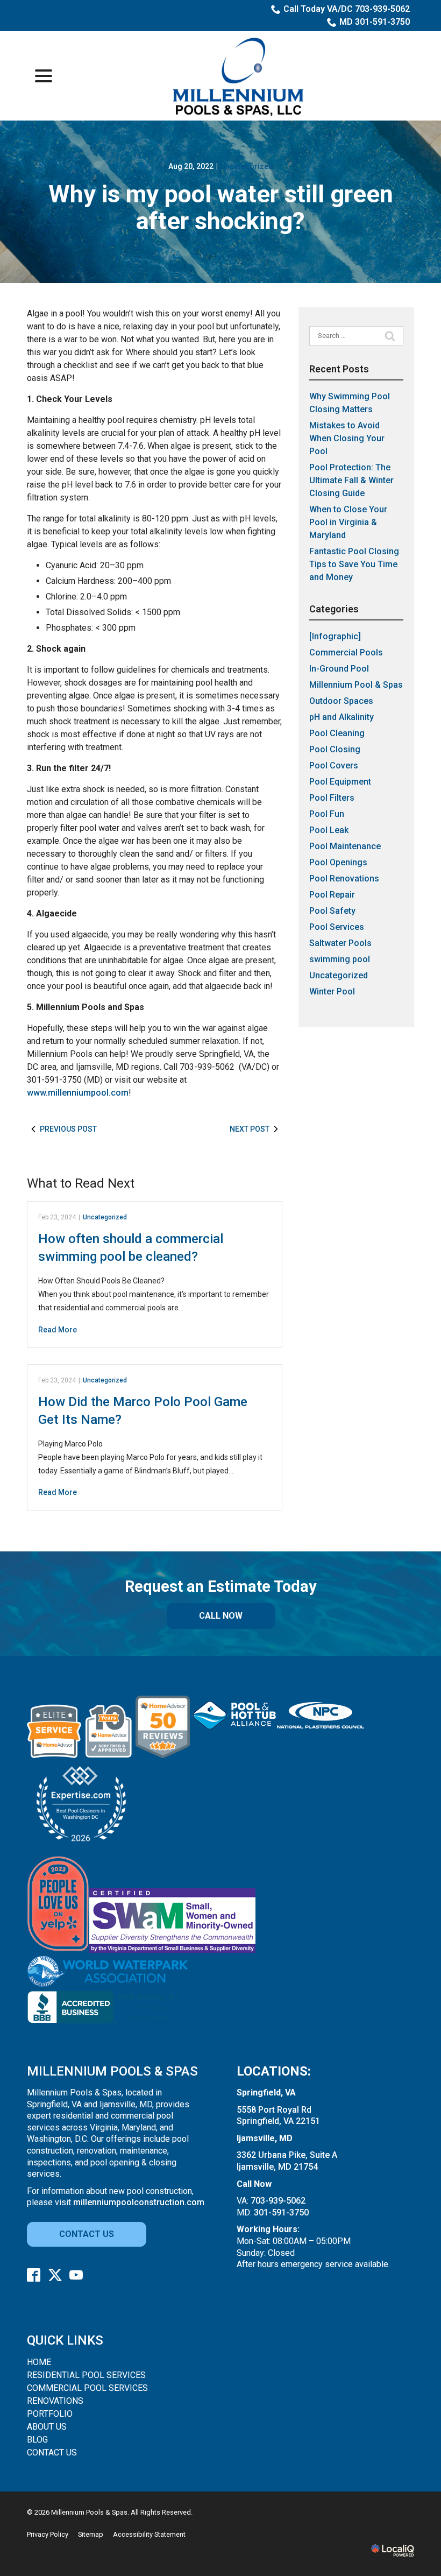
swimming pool (340, 959)
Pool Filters (332, 798)
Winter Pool (332, 991)
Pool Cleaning (337, 733)
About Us (47, 2427)
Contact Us (87, 2234)
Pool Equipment (340, 782)
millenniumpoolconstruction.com (139, 2202)
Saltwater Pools (340, 943)
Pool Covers (334, 765)
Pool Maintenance (345, 846)
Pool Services (337, 927)
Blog (37, 2440)
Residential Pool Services (86, 2375)
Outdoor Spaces (341, 701)
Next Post (250, 1129)
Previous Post (68, 1129)
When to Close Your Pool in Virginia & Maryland (348, 522)
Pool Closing (335, 749)
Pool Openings (338, 862)
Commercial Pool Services (87, 2388)
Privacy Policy (48, 2534)
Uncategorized (247, 166)
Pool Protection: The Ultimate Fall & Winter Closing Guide (351, 480)
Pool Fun (327, 814)
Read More (58, 1330)
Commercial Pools (346, 652)
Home (39, 2362)
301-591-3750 (281, 2212)
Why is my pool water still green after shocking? (221, 207)
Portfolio (50, 2414)
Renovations (55, 2401)
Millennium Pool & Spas (356, 685)
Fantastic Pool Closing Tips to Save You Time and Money (354, 564)
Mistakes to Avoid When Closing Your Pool (347, 438)
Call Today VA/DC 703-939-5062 (347, 9)
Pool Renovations (344, 878)
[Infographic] (335, 636)
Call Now (221, 1616)
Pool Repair (332, 895)
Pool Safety (332, 911)
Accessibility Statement (149, 2534)
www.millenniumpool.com (78, 1093)
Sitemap (91, 2534)
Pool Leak (329, 830)
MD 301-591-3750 (375, 22)
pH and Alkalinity (342, 717)
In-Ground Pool (339, 669)
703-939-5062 (278, 2201)
